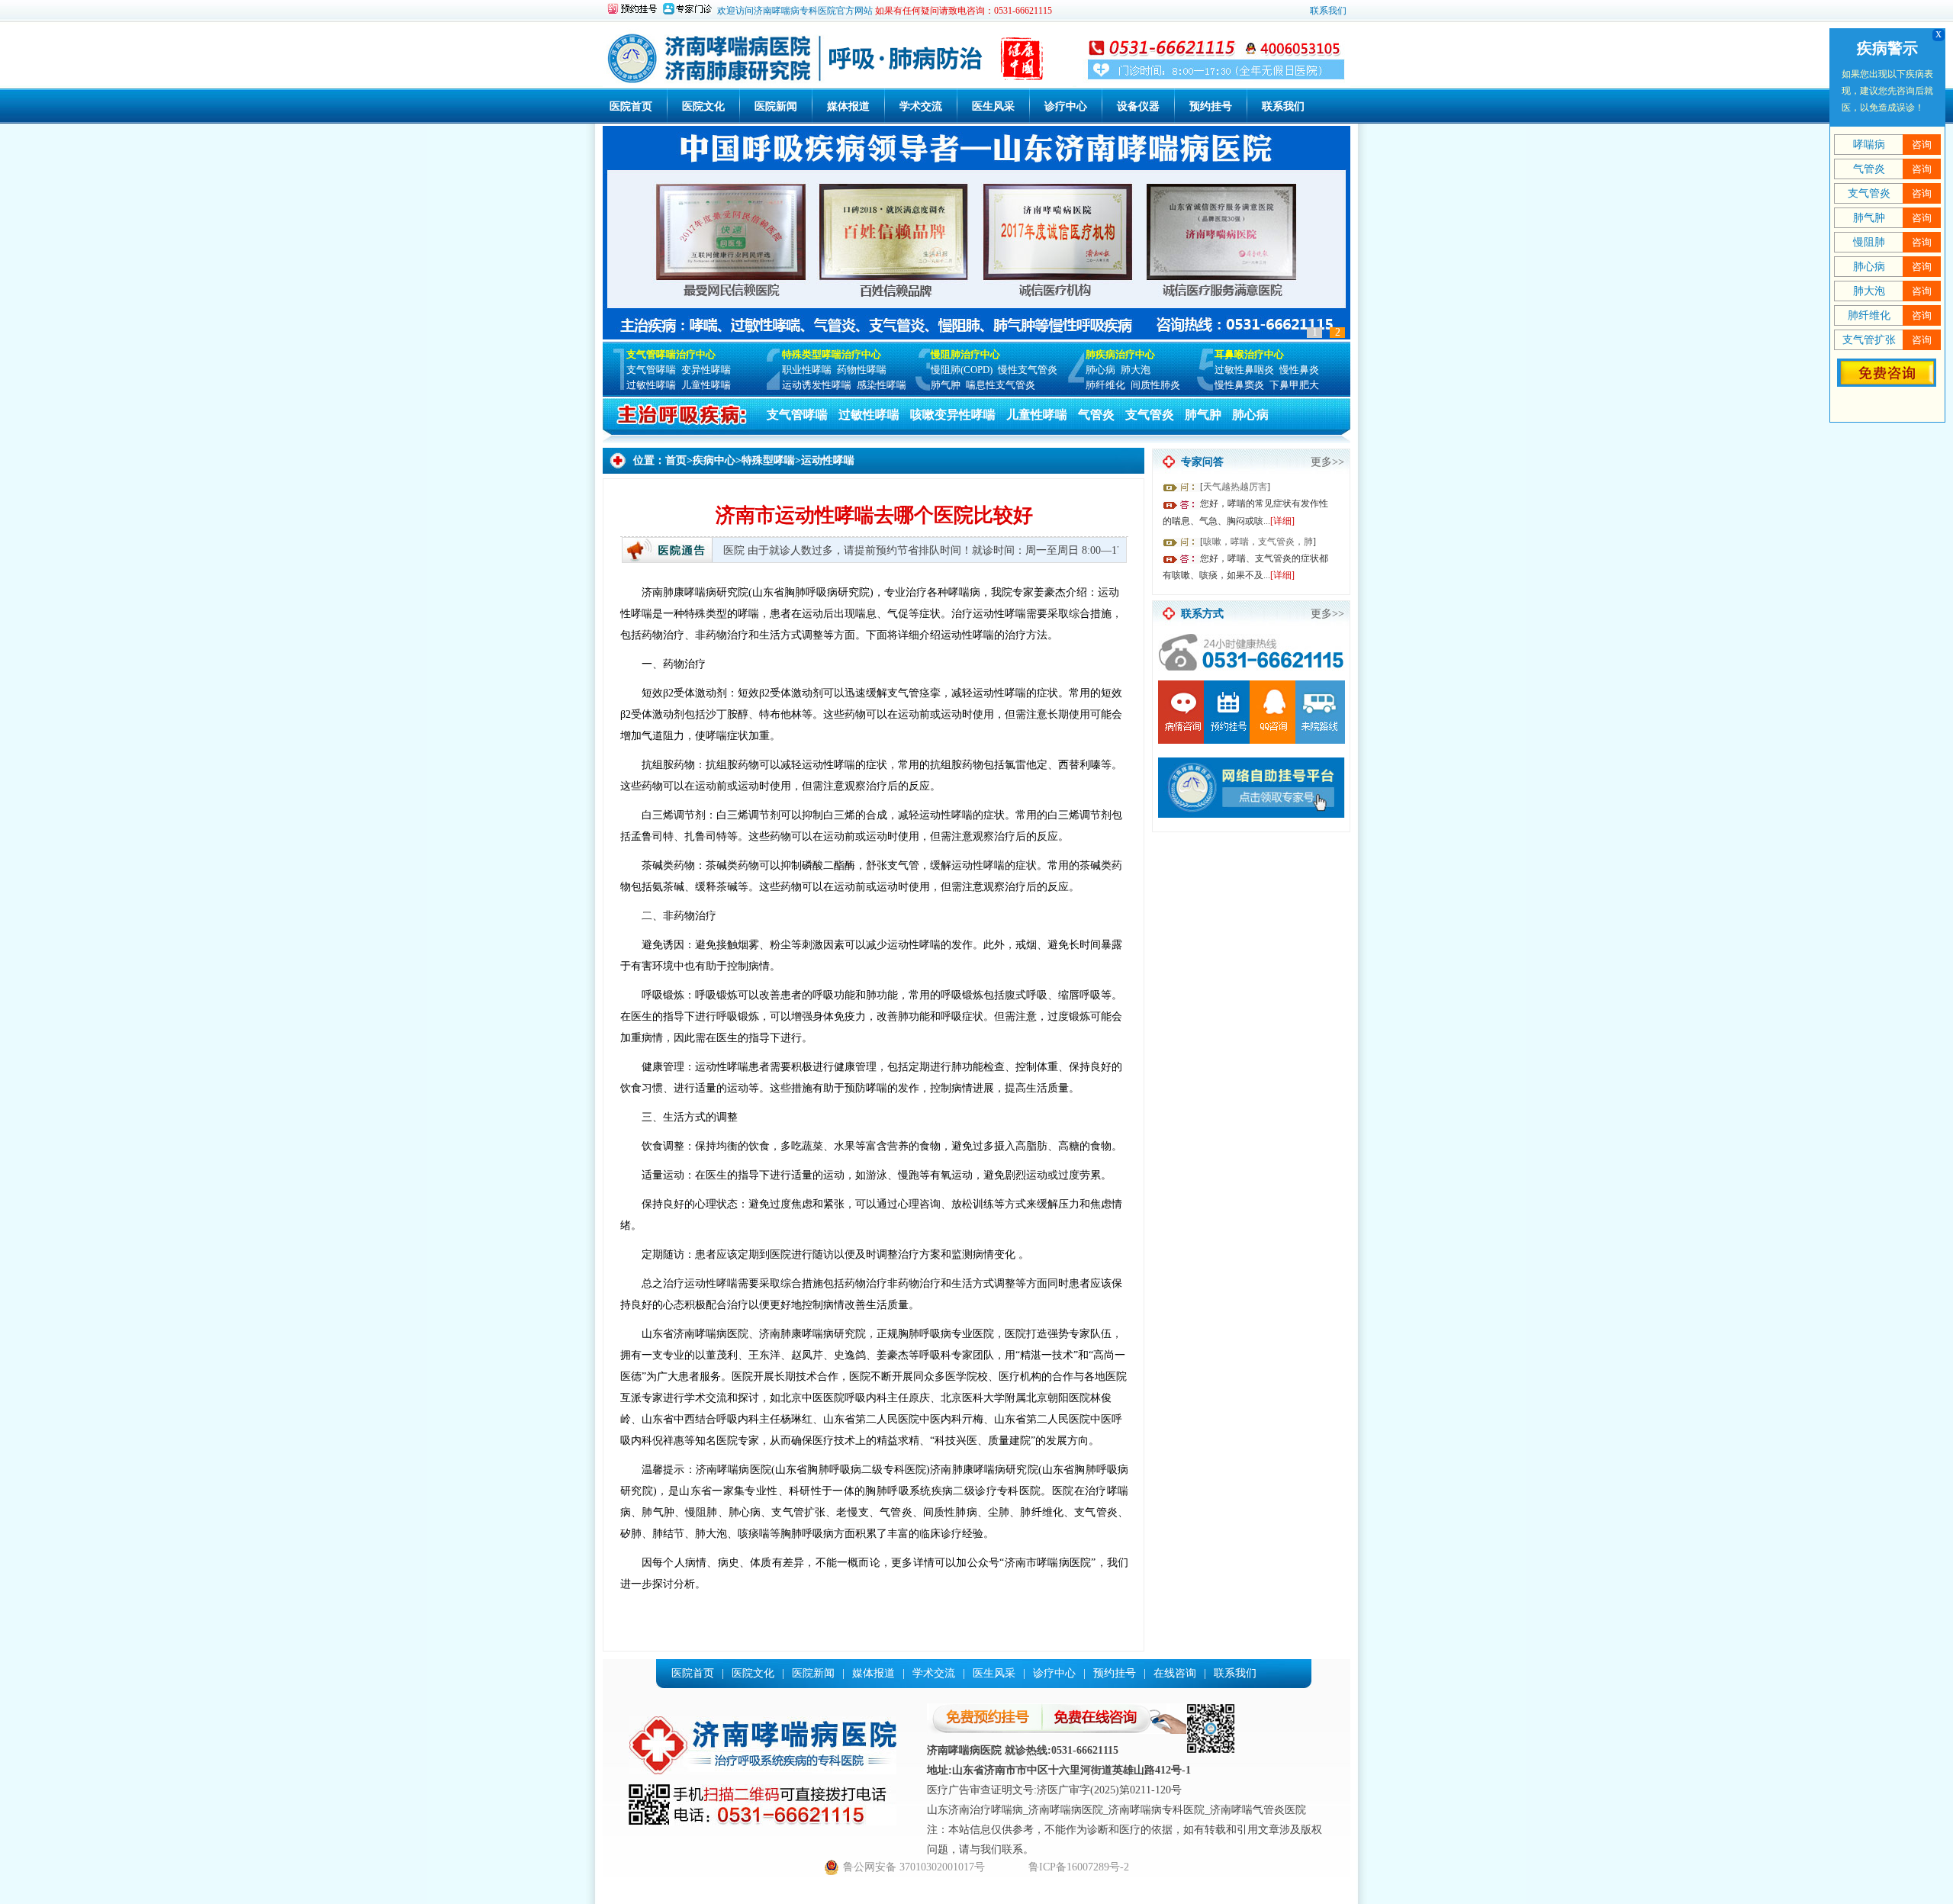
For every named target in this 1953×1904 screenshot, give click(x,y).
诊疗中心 (1066, 106)
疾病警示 (1887, 48)
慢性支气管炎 (1028, 370)
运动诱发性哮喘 (817, 385)
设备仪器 (1138, 106)
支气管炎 (1150, 415)
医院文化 (703, 106)
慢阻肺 (1869, 242)
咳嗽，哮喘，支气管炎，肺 (1258, 542)
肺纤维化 (1105, 385)
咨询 (1922, 145)
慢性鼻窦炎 (1239, 385)
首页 (676, 460)
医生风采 (993, 106)
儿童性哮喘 (706, 385)
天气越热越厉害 (1235, 487)
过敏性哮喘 (651, 385)
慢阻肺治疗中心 (965, 354)
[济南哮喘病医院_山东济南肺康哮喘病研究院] (838, 83)
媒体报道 (848, 106)
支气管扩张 (1869, 340)
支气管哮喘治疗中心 (671, 354)
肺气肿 (946, 385)
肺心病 (1100, 370)
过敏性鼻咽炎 (1244, 370)
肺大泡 (1136, 370)
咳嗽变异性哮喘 (953, 415)
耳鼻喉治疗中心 (1249, 354)
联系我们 (1328, 11)
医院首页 (631, 106)
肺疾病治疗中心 (1120, 354)
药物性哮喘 (862, 370)
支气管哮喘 (651, 370)
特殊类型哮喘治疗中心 (832, 354)
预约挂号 (1211, 106)
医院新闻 (776, 106)
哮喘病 (1869, 145)
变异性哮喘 (706, 370)
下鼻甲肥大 (1294, 385)
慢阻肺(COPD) (962, 370)
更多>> (1327, 462)
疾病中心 (714, 460)
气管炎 (1096, 415)
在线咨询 (1175, 1673)
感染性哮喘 (882, 385)
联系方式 (1202, 614)
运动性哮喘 (828, 460)
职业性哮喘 (807, 370)
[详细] (1282, 521)
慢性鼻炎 (1299, 370)
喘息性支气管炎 (1001, 385)
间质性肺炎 (1155, 385)
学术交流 (921, 106)
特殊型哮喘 (768, 460)
